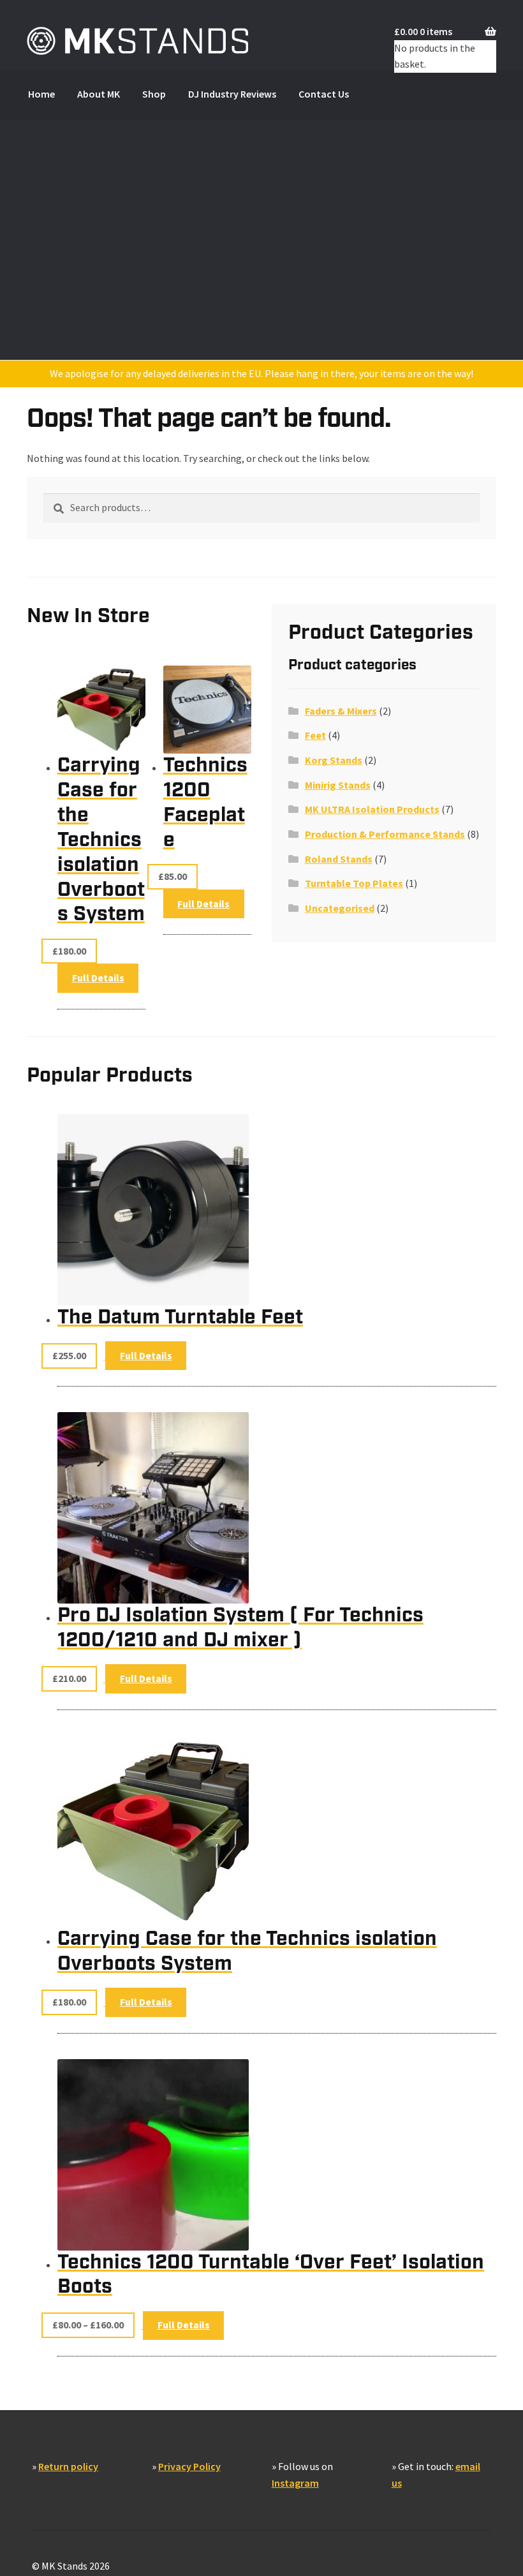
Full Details (203, 904)
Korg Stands (334, 760)
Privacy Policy (189, 2466)
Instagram (295, 2483)
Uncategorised (340, 908)
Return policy (68, 2466)
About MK (99, 94)
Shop (154, 94)
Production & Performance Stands (385, 834)
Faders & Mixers (341, 711)
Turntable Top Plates (354, 883)
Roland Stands (339, 859)
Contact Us (324, 94)
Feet (315, 735)
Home (41, 94)
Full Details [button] (98, 978)
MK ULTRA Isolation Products (372, 809)
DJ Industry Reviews (232, 94)
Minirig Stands (338, 785)
